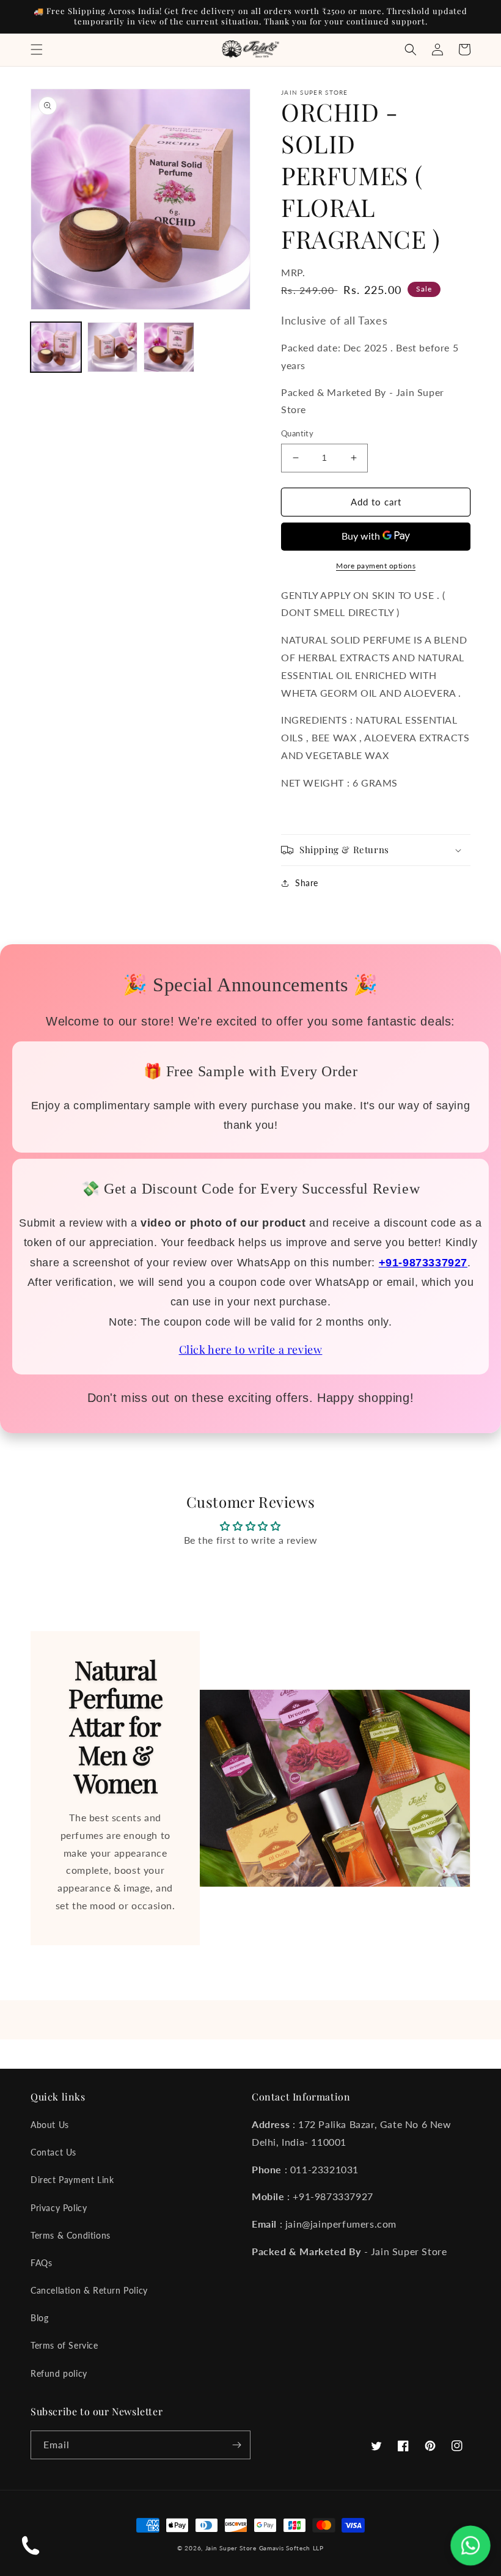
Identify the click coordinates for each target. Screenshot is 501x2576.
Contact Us (53, 2152)
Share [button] (307, 883)
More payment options (376, 566)
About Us (50, 2125)
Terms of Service (64, 2345)
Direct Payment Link (72, 2180)
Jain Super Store (231, 2548)
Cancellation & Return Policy (89, 2290)
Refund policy (59, 2373)
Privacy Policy (59, 2208)
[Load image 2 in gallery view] (113, 347)
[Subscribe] (236, 2445)
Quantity (297, 433)
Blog (39, 2318)
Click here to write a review (251, 1349)
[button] (37, 50)
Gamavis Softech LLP (291, 2548)
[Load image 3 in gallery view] (169, 347)
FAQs (41, 2263)
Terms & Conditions (71, 2235)
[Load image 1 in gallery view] (56, 347)
